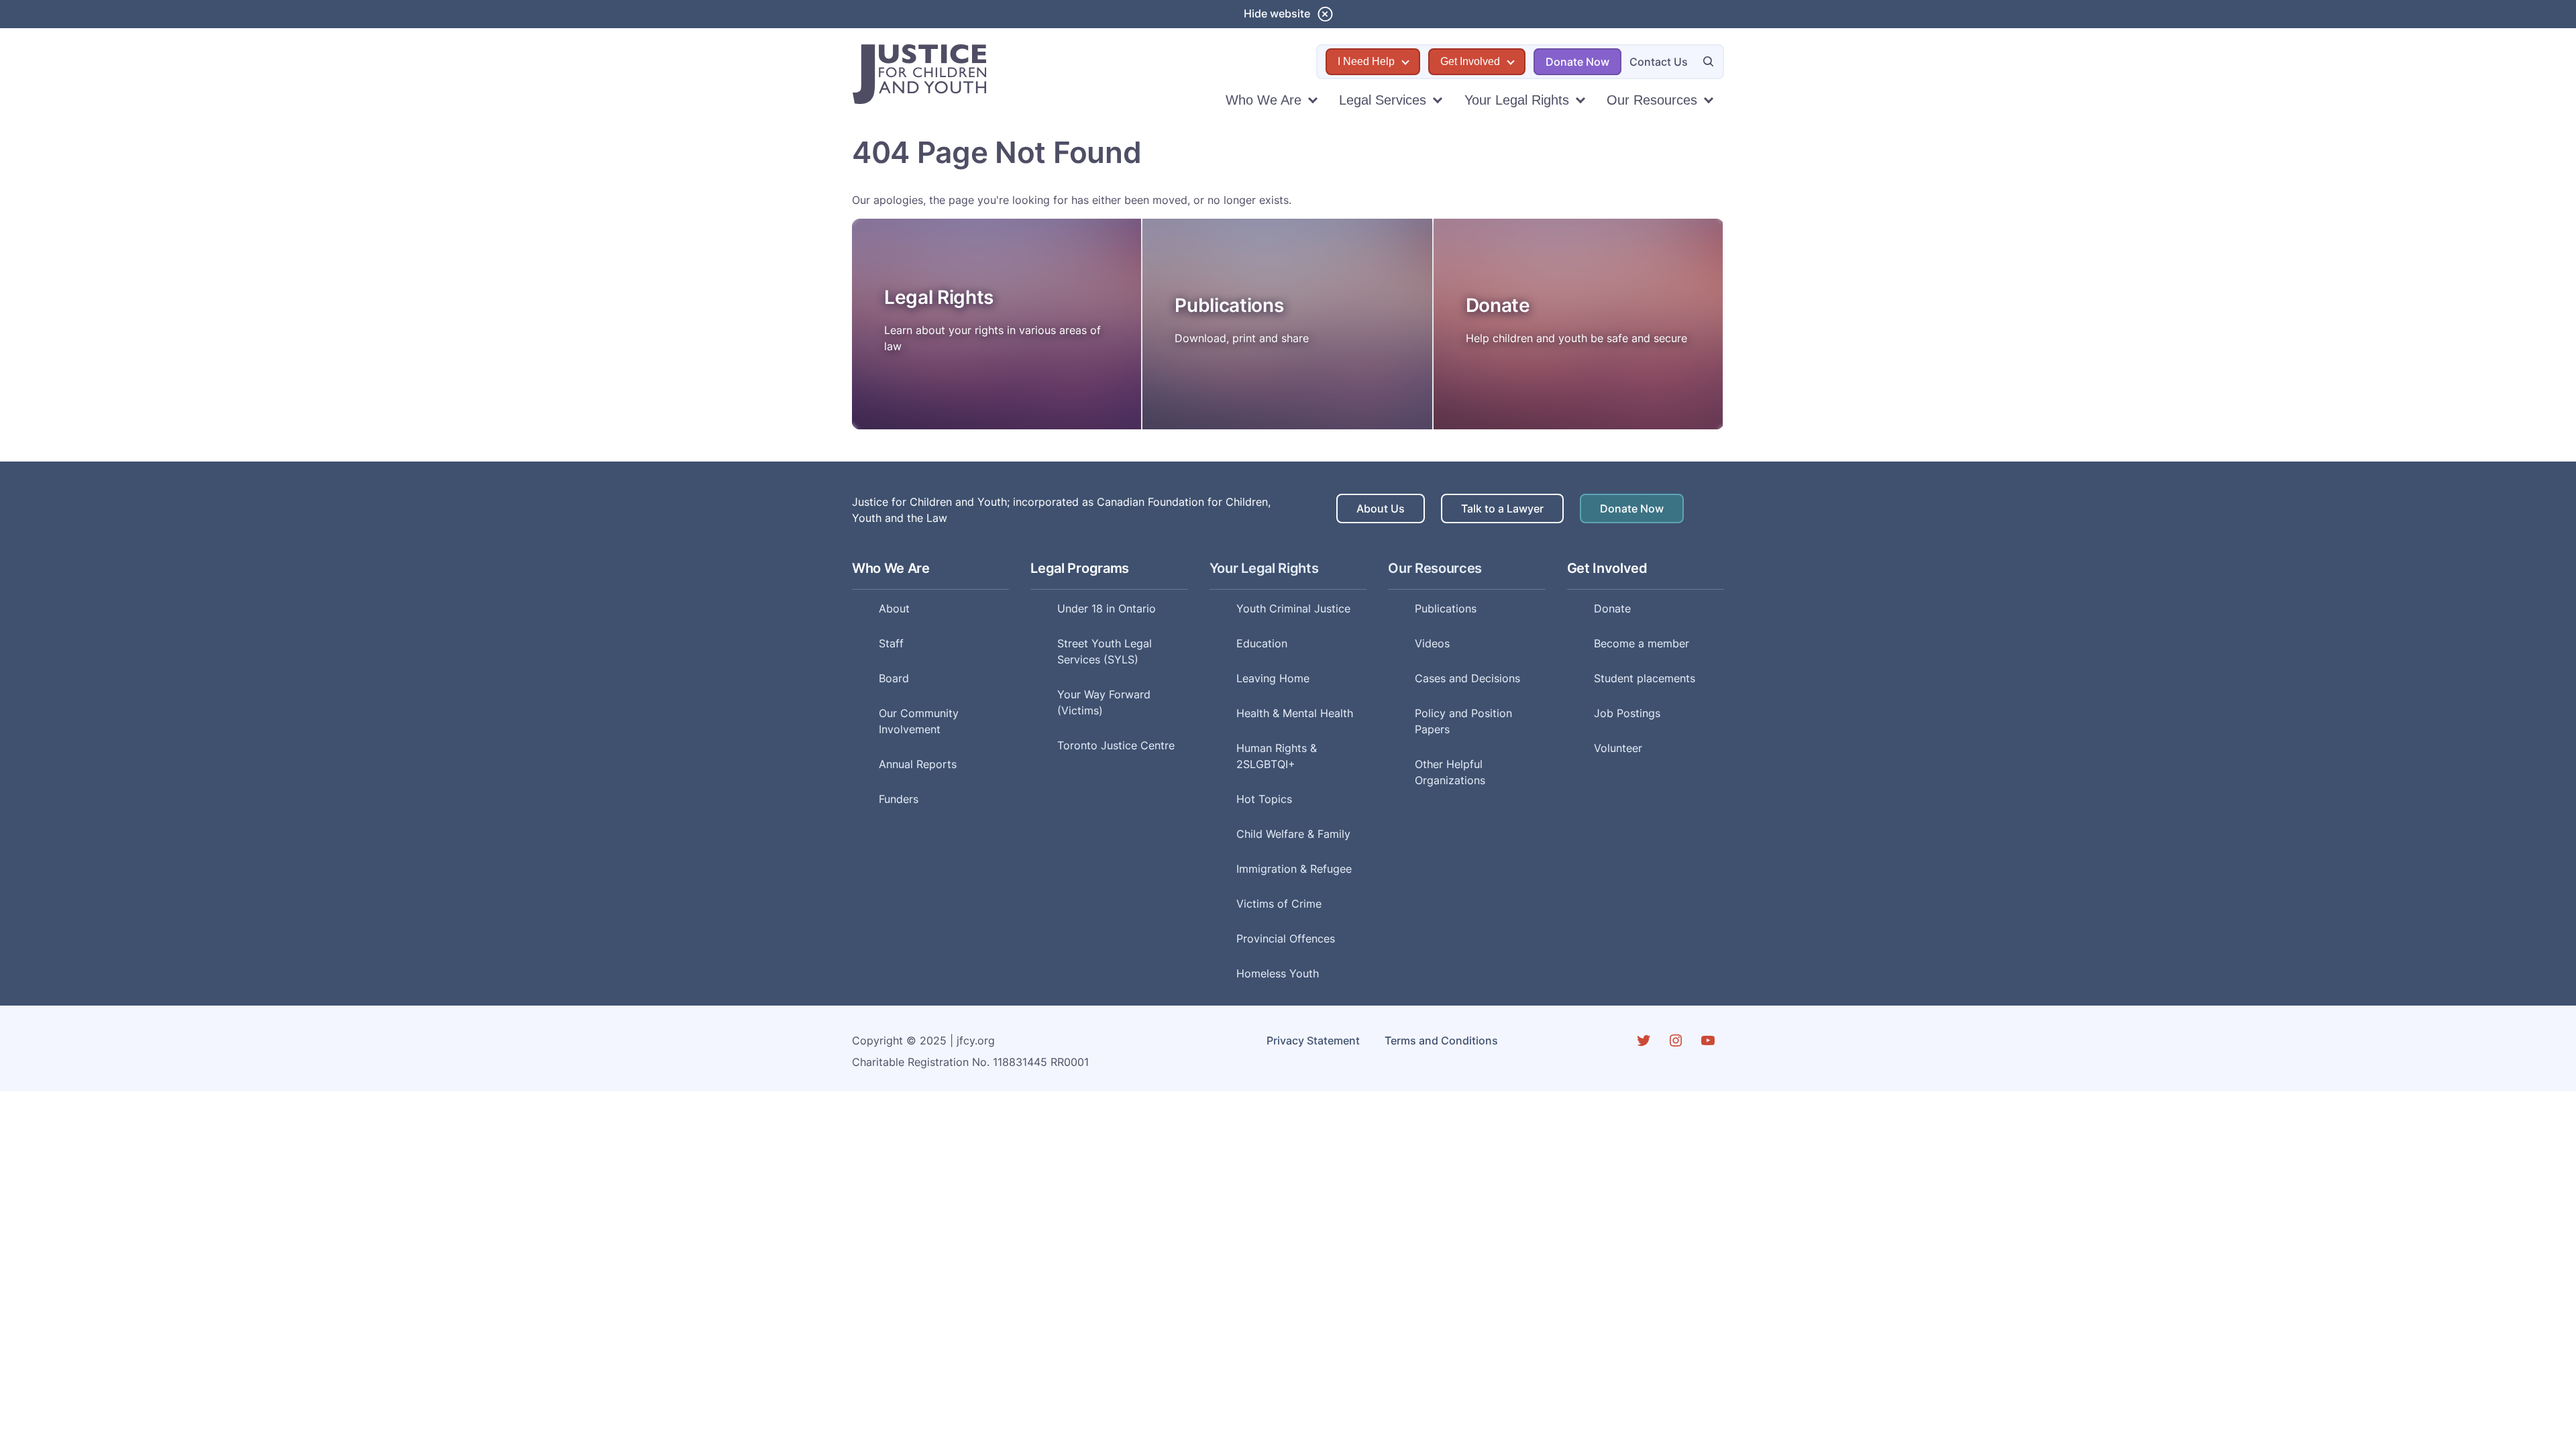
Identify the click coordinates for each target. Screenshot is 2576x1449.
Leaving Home (1273, 678)
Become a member (1642, 643)
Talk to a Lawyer (1502, 508)
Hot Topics (1264, 799)
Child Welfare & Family (1293, 834)
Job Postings (1627, 713)
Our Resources (1652, 100)
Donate (1498, 305)
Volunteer (1618, 748)
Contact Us (1659, 62)
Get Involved (1470, 61)
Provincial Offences (1286, 938)
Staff (891, 643)
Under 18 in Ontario (1107, 608)
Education (1262, 643)
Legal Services (1383, 100)
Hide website (1277, 13)
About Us (1381, 508)
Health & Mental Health (1295, 713)
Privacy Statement (1313, 1040)
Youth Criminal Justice (1293, 608)
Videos (1432, 643)
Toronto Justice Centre (1116, 745)
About (894, 608)
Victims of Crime (1279, 904)
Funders (899, 799)
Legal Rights (939, 297)
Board (894, 678)
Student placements (1645, 678)
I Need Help (1366, 61)
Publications (1229, 305)
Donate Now (1577, 62)
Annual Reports (918, 764)
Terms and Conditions (1441, 1040)
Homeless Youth (1278, 973)
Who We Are (1264, 100)
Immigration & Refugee (1294, 869)
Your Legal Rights (1517, 100)
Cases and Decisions (1467, 678)
